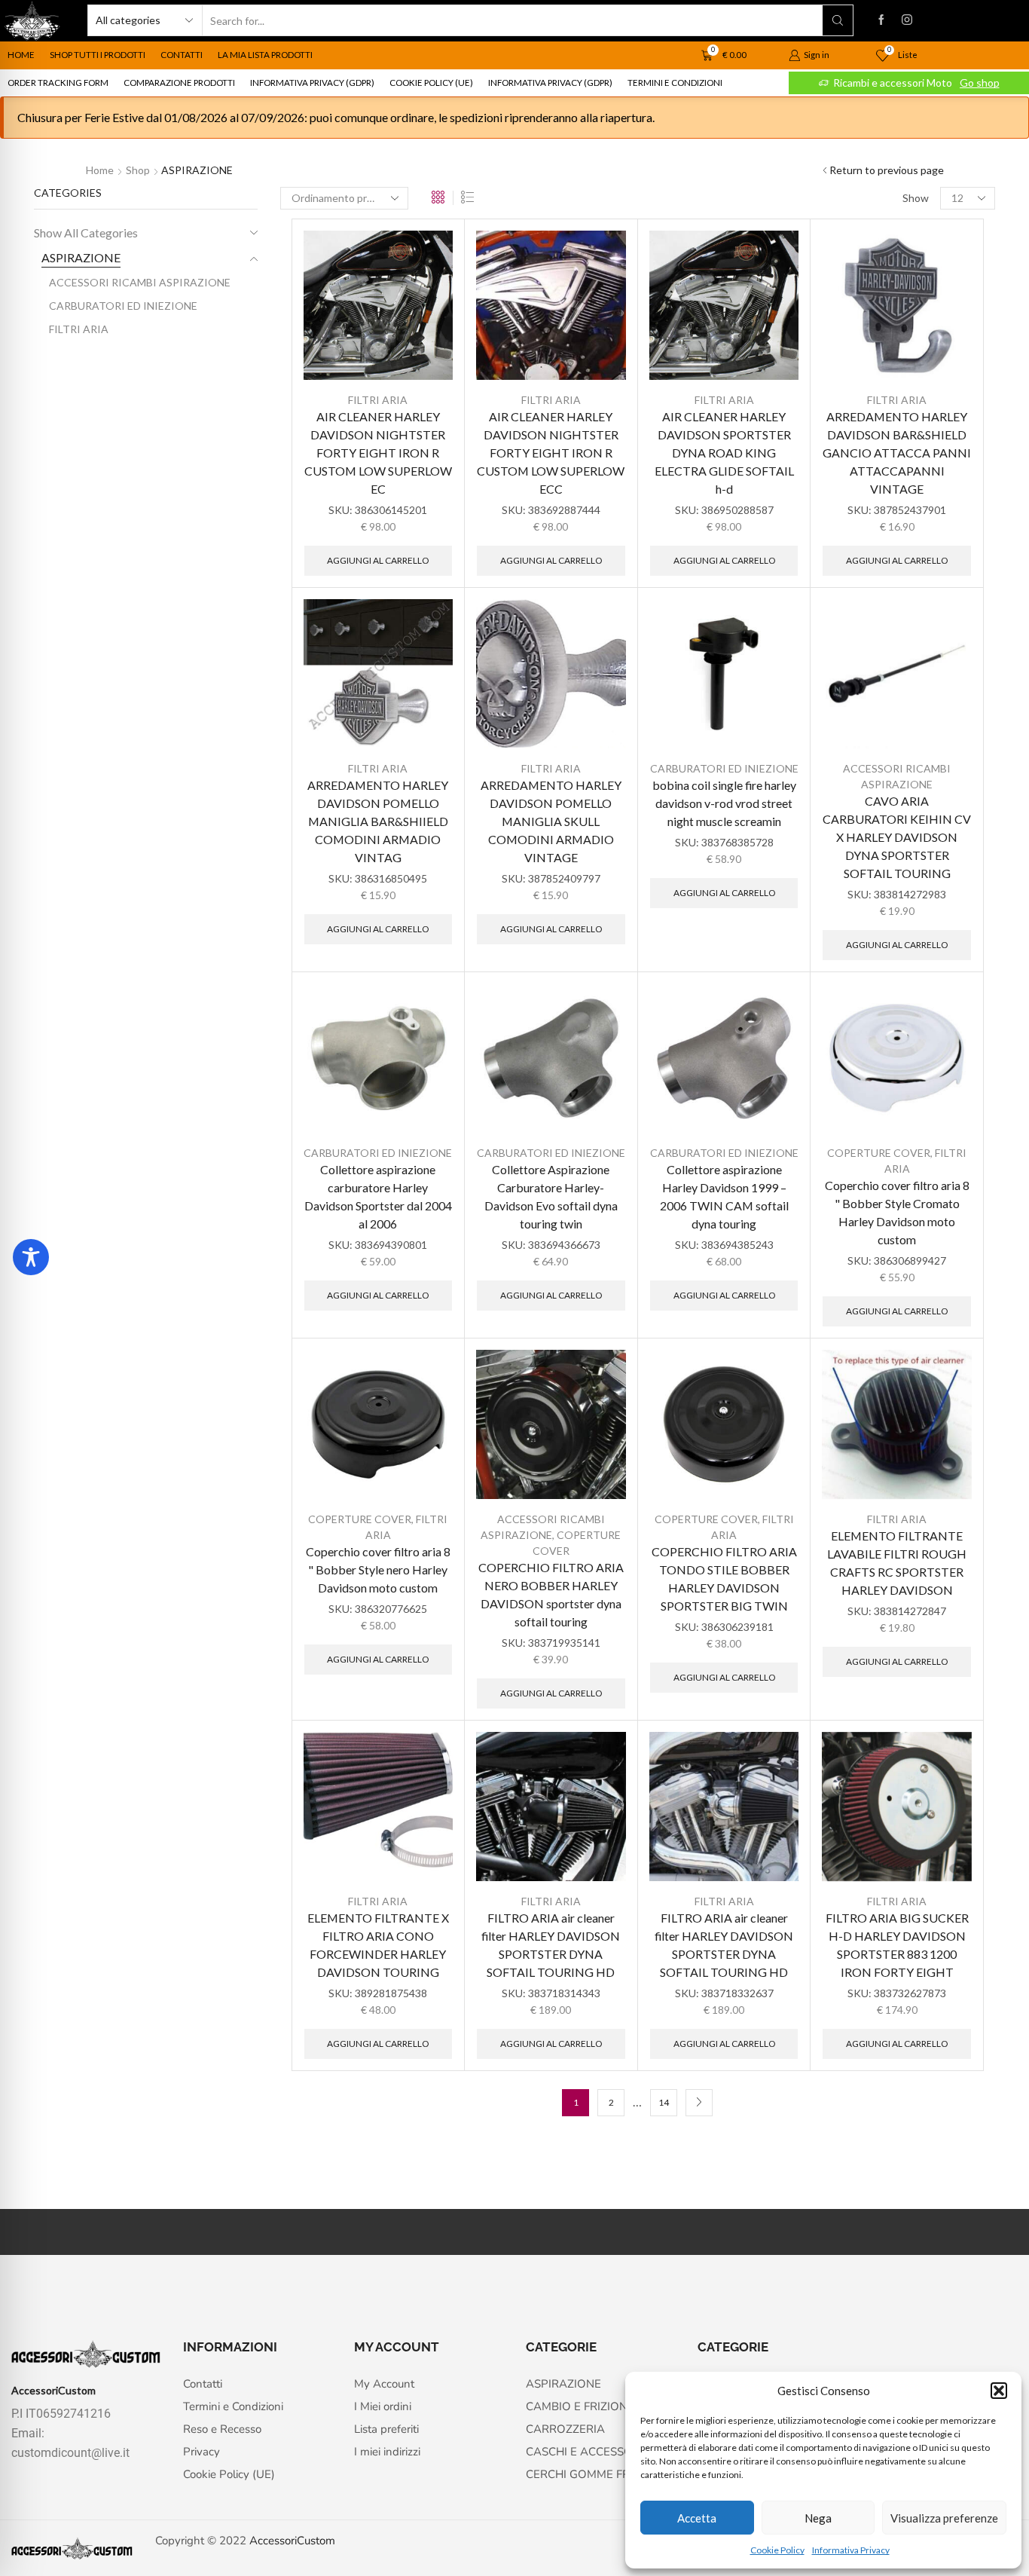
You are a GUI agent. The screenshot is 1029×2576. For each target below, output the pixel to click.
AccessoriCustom (292, 2541)
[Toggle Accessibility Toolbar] (31, 1257)
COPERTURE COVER (879, 1153)
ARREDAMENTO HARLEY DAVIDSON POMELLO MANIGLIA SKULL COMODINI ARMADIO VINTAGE (551, 821)
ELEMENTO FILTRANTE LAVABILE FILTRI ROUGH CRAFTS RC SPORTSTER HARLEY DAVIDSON (897, 1563)
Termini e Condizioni (675, 83)
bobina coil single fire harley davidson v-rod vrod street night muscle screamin (724, 803)
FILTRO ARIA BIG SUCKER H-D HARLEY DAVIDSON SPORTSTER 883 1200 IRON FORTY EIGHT (897, 1945)
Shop (138, 170)
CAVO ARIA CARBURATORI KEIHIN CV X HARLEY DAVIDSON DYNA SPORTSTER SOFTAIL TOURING (897, 837)
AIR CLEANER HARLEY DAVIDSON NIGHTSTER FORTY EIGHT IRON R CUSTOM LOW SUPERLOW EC (378, 453)
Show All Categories (86, 233)
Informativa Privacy (851, 2550)
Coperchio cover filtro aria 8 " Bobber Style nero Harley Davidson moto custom (378, 1569)
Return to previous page (887, 170)
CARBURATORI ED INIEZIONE (724, 768)
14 (664, 2102)
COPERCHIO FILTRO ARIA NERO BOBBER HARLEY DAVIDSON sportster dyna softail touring (551, 1594)
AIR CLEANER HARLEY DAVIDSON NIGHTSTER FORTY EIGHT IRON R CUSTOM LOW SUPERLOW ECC (551, 453)
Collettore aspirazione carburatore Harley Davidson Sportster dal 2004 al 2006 (378, 1196)
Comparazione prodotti (179, 83)
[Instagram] (907, 20)
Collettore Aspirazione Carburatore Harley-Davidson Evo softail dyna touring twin (551, 1196)
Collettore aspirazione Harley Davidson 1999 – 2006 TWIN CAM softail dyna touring (724, 1196)
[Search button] (838, 20)
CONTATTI (182, 55)
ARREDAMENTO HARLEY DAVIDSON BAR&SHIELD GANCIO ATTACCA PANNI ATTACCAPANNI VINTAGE (897, 453)
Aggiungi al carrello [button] (378, 560)
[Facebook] (881, 20)
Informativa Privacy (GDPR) (312, 83)
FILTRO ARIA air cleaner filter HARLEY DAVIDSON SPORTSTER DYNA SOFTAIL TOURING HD (551, 1945)
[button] (999, 2391)
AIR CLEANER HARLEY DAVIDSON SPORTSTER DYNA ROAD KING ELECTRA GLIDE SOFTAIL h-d (724, 453)
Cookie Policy (777, 2550)
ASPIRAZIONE (81, 257)
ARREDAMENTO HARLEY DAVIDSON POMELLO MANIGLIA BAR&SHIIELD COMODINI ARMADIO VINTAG (378, 821)
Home (100, 170)
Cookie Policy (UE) (431, 83)
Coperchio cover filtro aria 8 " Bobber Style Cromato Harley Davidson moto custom (897, 1212)
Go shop (980, 83)
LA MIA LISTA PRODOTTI (265, 55)
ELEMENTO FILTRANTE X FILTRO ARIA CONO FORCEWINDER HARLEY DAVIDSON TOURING (378, 1945)
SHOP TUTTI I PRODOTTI (98, 55)
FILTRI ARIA (378, 400)
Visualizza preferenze (944, 2518)
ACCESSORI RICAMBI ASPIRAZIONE (140, 282)
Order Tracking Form (58, 83)
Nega (818, 2518)
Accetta (697, 2518)
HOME (21, 55)
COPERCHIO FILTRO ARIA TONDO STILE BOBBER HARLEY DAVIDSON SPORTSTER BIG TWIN (724, 1579)
